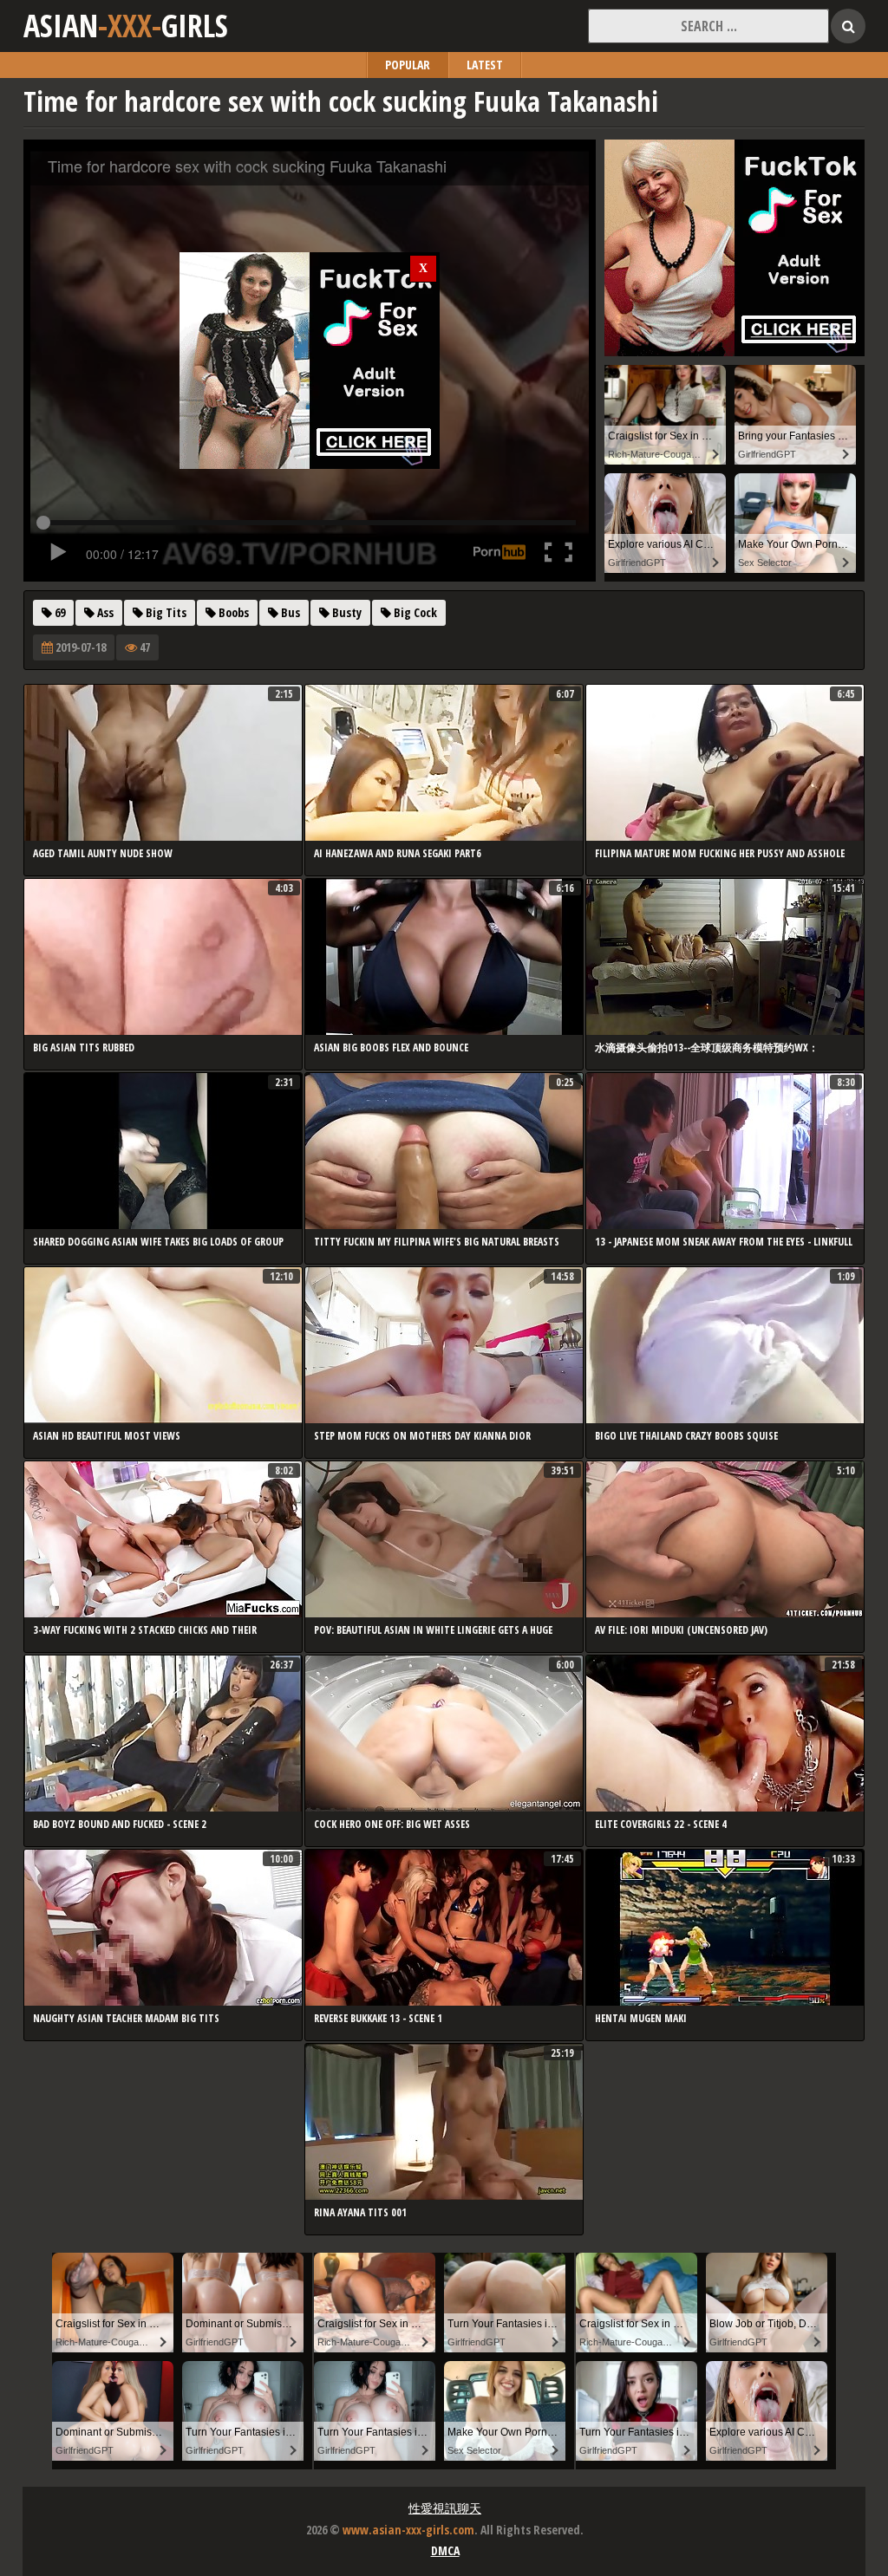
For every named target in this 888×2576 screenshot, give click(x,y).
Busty (346, 612)
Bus (289, 612)
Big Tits (165, 612)
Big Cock (414, 612)
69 (59, 612)
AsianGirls (126, 26)
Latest (485, 65)
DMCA (445, 2550)
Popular (408, 65)
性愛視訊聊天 (445, 2508)
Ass (104, 612)
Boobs (232, 612)
